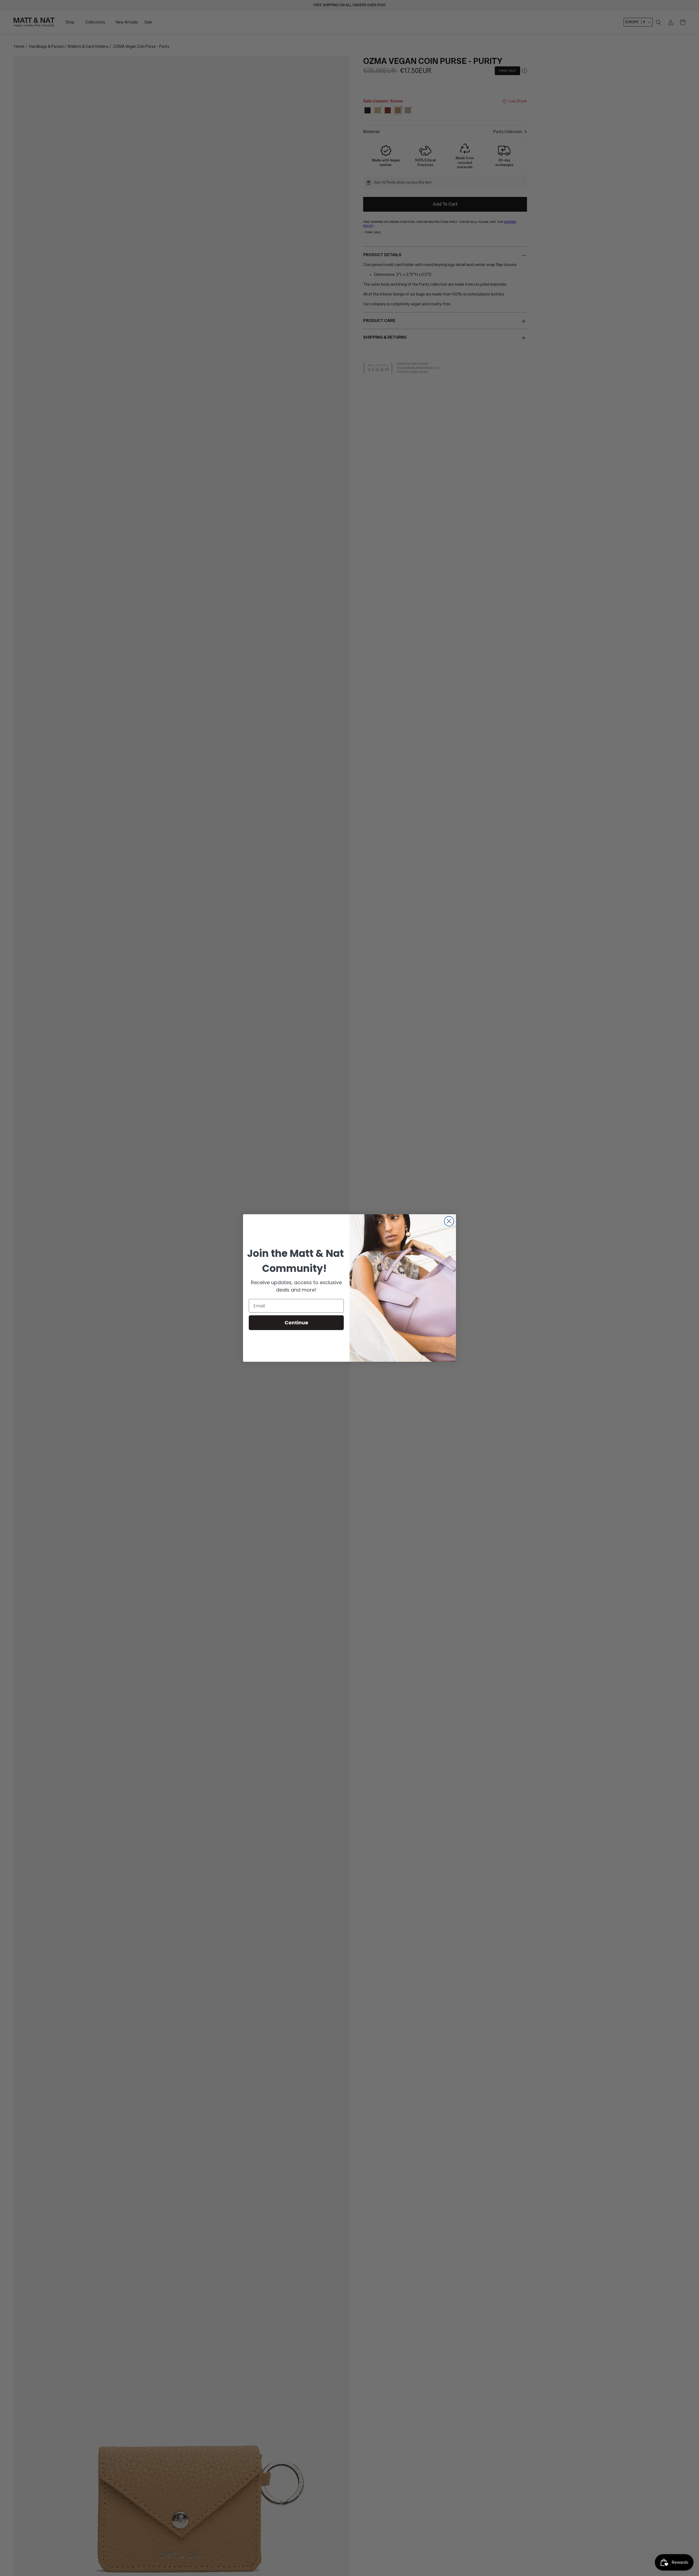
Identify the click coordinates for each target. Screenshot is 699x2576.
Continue (296, 1323)
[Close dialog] (449, 1221)
